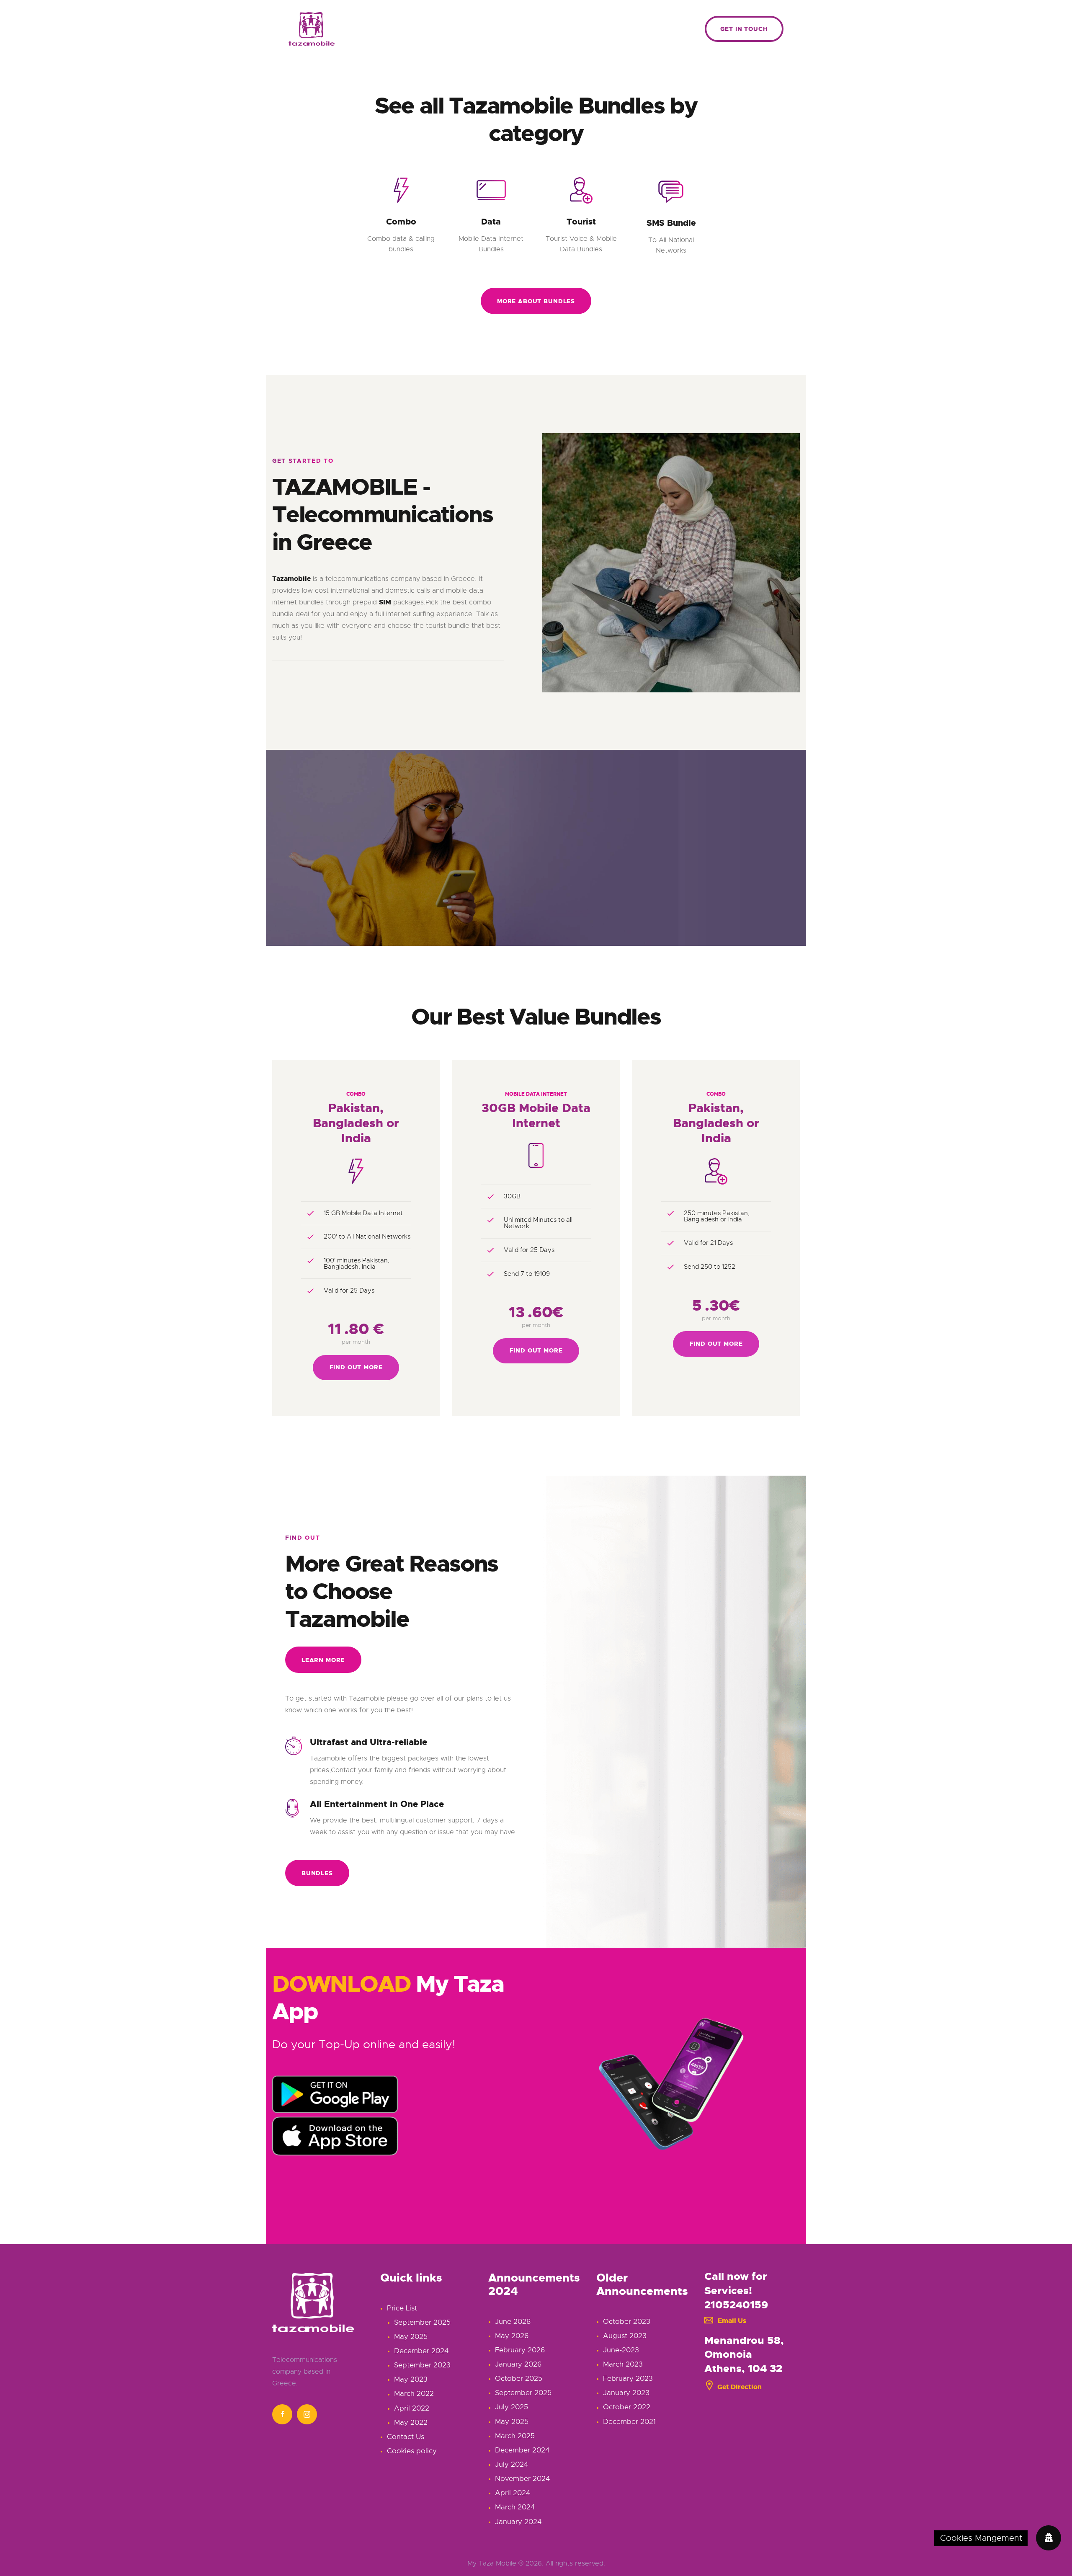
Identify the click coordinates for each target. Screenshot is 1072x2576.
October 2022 (627, 2407)
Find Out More (356, 1367)
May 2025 (411, 2337)
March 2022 (414, 2394)
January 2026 (518, 2364)
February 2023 (628, 2379)
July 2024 (512, 2464)
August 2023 (625, 2336)
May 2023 (411, 2379)
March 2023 (623, 2364)
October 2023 (627, 2322)
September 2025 (422, 2322)
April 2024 (513, 2493)
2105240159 (736, 2305)
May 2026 (512, 2336)
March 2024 (515, 2507)
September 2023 (422, 2365)
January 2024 (518, 2522)
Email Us (732, 2321)
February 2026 (520, 2350)
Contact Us (406, 2437)
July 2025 (512, 2407)
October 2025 (519, 2379)
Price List (402, 2308)
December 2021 (629, 2422)
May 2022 (411, 2422)
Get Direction (740, 2387)
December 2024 (421, 2351)
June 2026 (513, 2322)
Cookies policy (412, 2451)
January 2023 (626, 2393)
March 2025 (515, 2436)
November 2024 (522, 2479)
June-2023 (621, 2350)
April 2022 (412, 2408)
